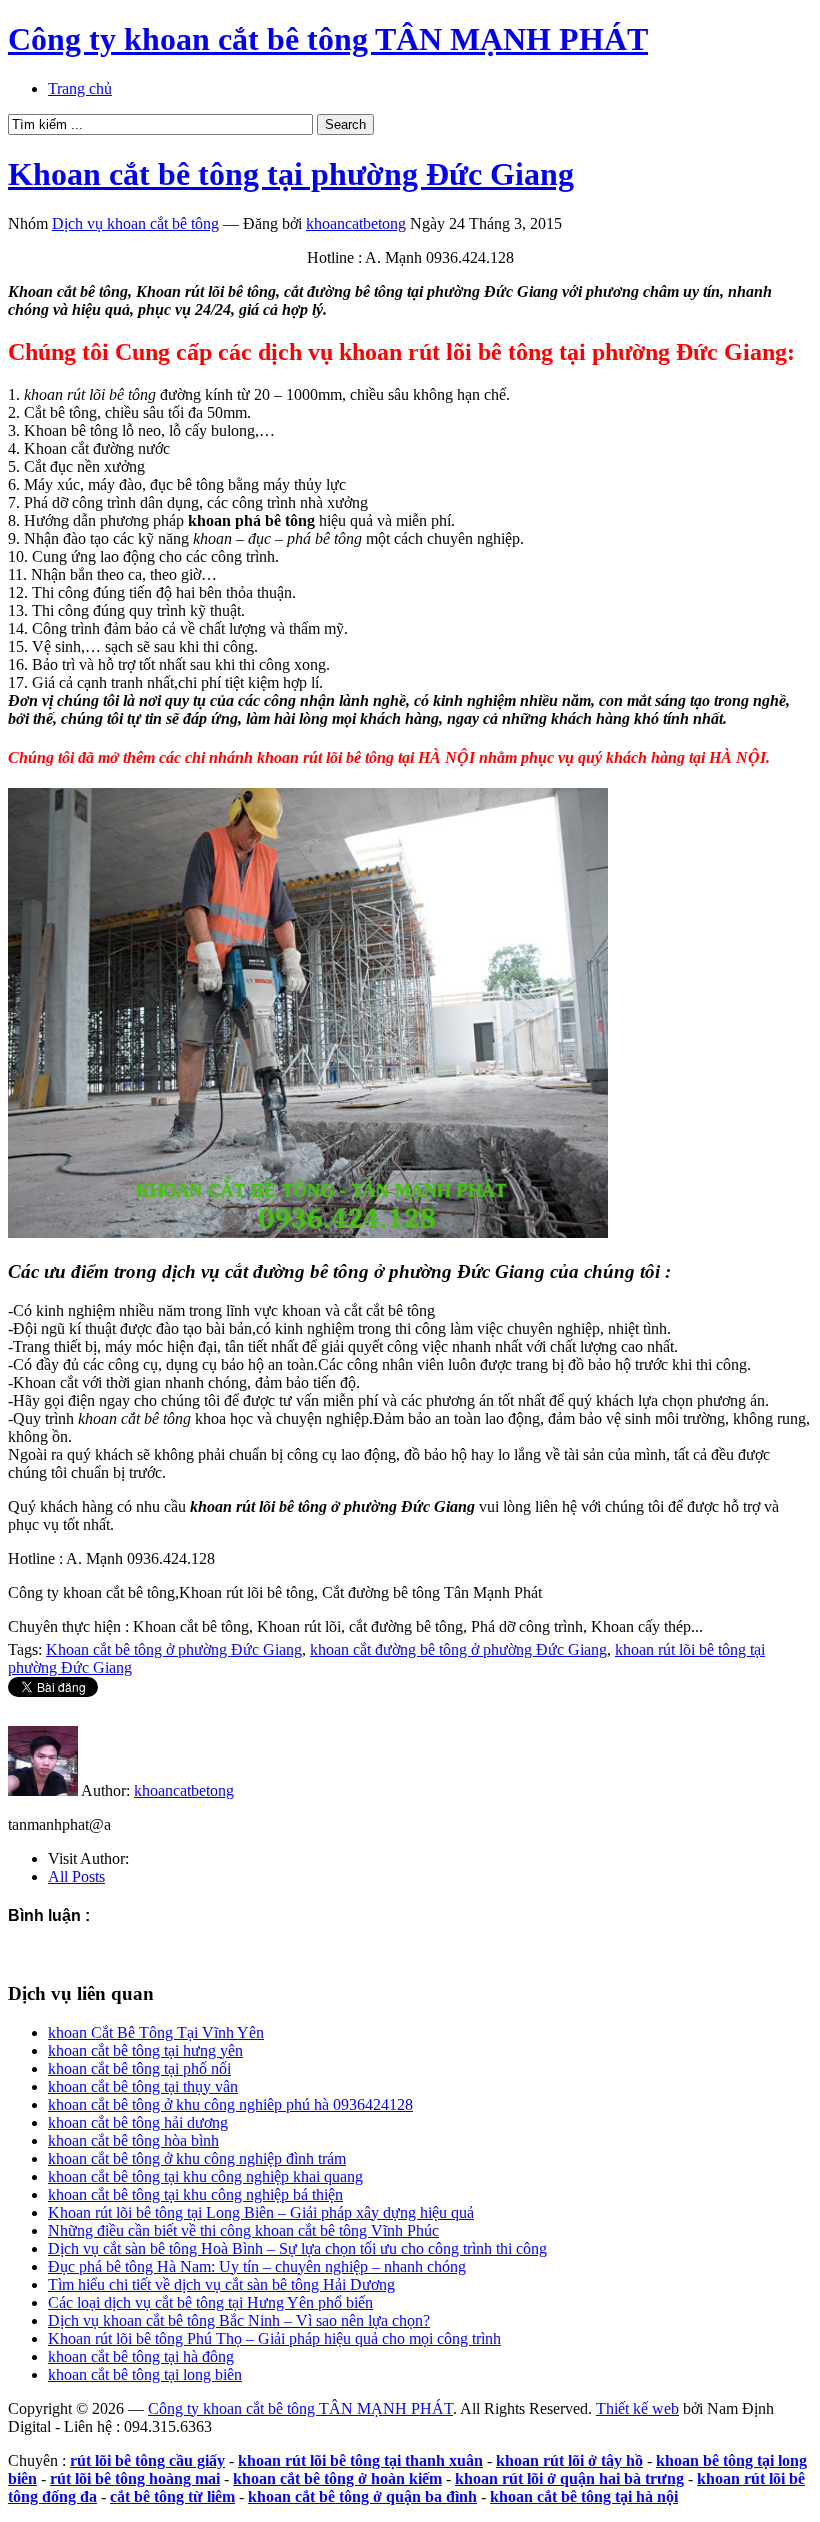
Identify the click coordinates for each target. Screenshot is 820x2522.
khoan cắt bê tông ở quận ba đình (362, 2496)
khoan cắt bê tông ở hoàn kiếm (337, 2478)
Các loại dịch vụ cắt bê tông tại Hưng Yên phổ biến (210, 2302)
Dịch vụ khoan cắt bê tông (135, 223)
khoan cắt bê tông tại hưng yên (145, 2050)
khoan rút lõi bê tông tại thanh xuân (360, 2460)
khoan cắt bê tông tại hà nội (584, 2496)
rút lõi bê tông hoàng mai (135, 2478)
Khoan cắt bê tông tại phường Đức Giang (291, 174)
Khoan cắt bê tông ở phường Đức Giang (174, 1649)
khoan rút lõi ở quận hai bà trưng (569, 2478)
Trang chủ (80, 88)
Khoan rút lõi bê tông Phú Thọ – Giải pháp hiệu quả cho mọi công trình (274, 2338)
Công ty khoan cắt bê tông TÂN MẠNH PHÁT (328, 39)
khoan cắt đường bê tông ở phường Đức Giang (458, 1649)
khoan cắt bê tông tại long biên (145, 2374)
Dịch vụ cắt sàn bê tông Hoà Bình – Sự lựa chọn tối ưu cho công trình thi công (297, 2248)
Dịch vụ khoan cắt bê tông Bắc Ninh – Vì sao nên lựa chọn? (239, 2320)
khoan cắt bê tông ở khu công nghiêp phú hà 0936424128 (230, 2104)
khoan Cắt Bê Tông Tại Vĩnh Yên (156, 2032)
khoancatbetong (356, 223)
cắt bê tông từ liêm (172, 2496)
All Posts (76, 1876)
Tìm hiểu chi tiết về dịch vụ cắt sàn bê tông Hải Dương (221, 2284)
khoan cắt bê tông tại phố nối (139, 2068)
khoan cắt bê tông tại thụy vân (143, 2086)
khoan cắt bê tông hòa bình (133, 2140)
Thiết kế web (637, 2408)
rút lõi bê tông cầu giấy (147, 2460)
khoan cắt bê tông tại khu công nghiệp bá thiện (195, 2194)
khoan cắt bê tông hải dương (138, 2122)
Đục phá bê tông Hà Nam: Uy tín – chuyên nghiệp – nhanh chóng (257, 2266)
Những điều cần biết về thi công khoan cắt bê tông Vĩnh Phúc (243, 2230)
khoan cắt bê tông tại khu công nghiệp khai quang (205, 2176)
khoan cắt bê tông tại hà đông (141, 2356)
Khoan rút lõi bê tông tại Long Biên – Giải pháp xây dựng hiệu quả (261, 2212)
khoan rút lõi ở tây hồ (569, 2460)
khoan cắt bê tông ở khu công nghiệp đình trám (197, 2158)
